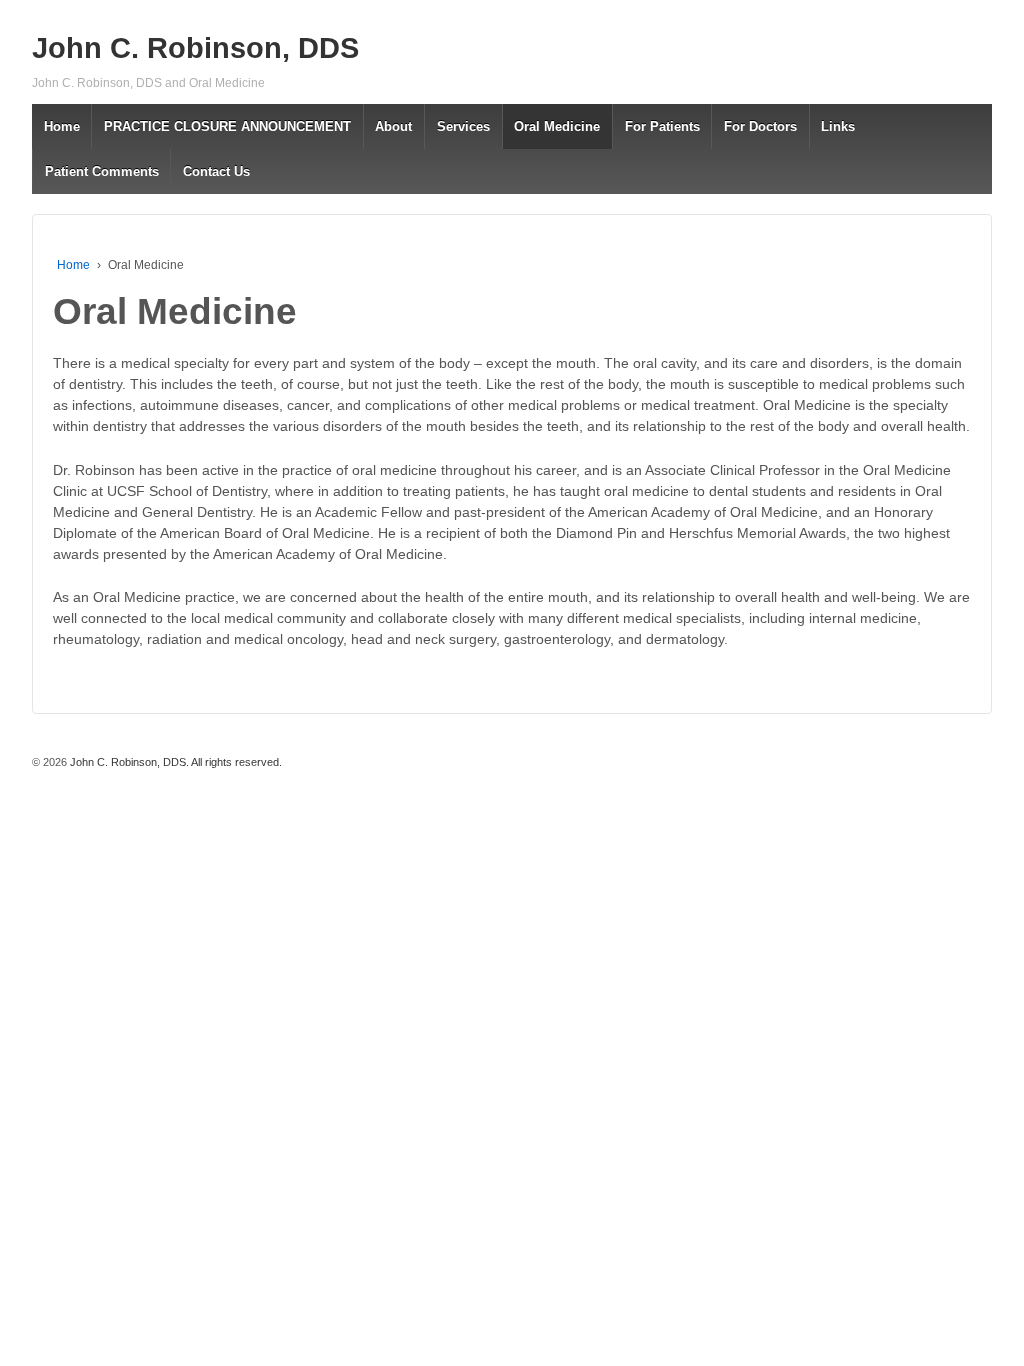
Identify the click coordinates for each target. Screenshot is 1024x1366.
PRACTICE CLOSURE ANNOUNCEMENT (227, 126)
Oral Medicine (557, 126)
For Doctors (760, 126)
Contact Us (216, 171)
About (393, 126)
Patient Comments (102, 171)
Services (463, 126)
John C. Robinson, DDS (195, 48)
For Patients (662, 126)
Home (62, 126)
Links (838, 126)
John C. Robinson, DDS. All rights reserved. (174, 762)
